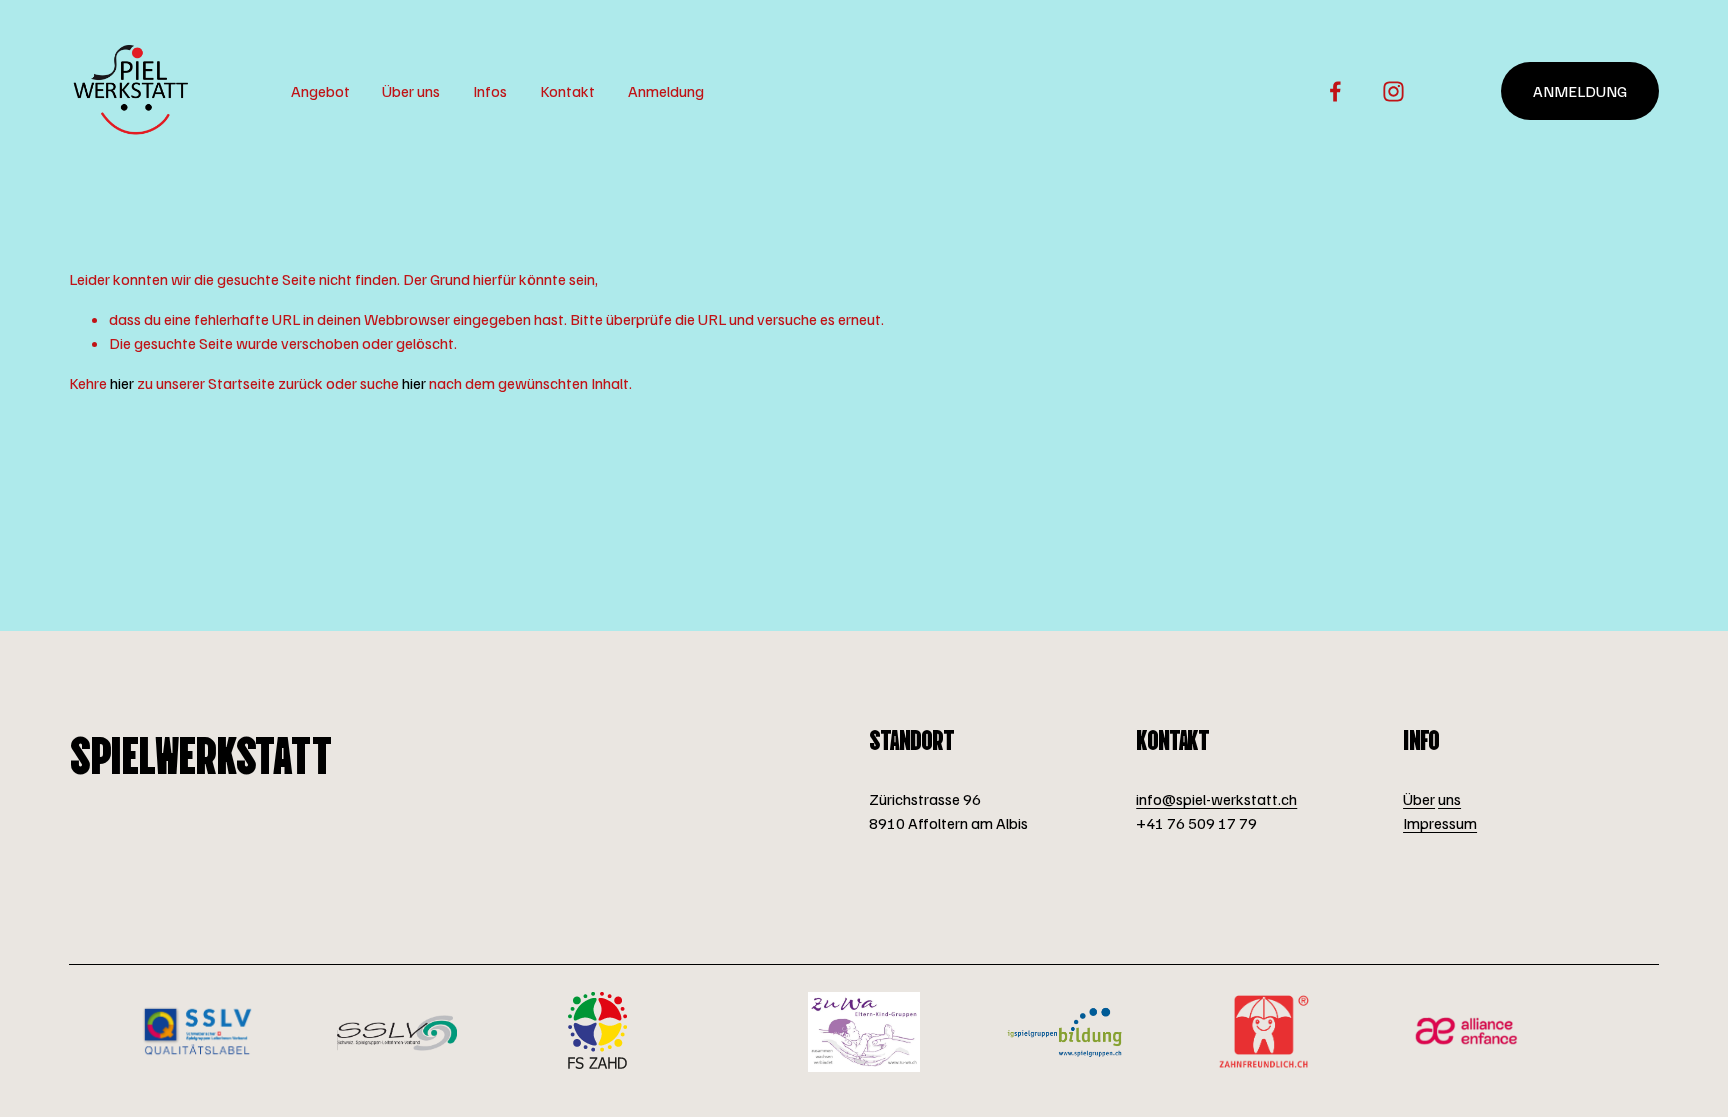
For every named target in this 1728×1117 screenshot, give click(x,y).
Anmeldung (666, 91)
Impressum (1440, 823)
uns (1449, 799)
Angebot (320, 91)
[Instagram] (1393, 91)
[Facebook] (1335, 91)
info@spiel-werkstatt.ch (1216, 799)
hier (122, 383)
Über (1419, 799)
